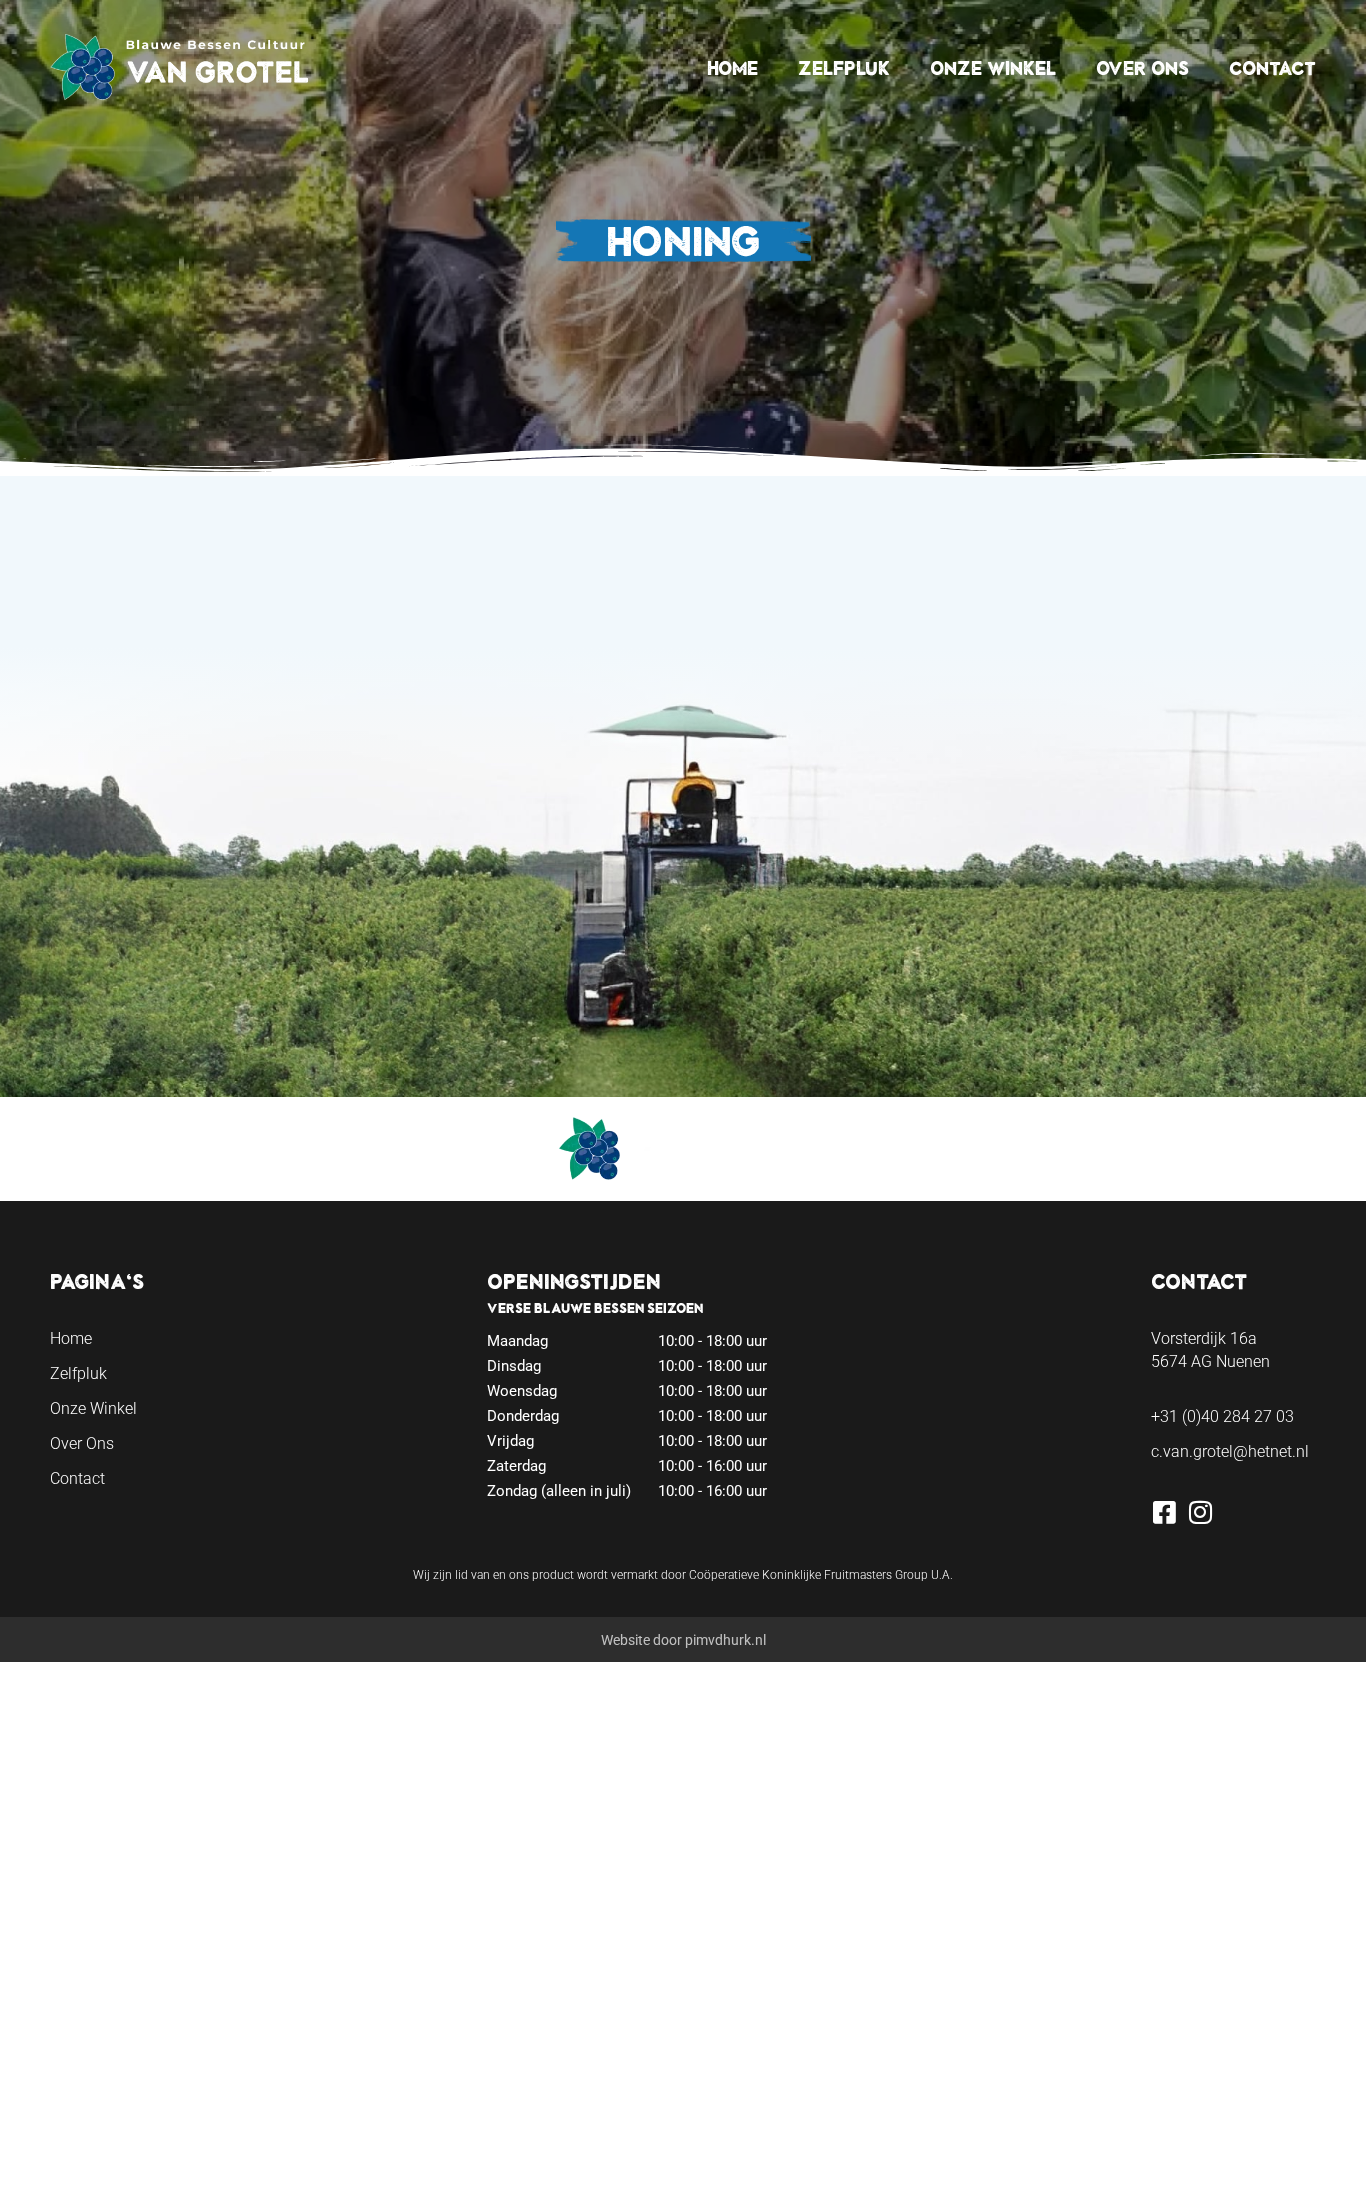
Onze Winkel (993, 67)
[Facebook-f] (68, 2172)
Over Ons (1142, 67)
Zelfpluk (844, 67)
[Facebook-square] (1164, 1512)
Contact (1272, 67)
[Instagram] (1200, 1512)
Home (732, 67)
